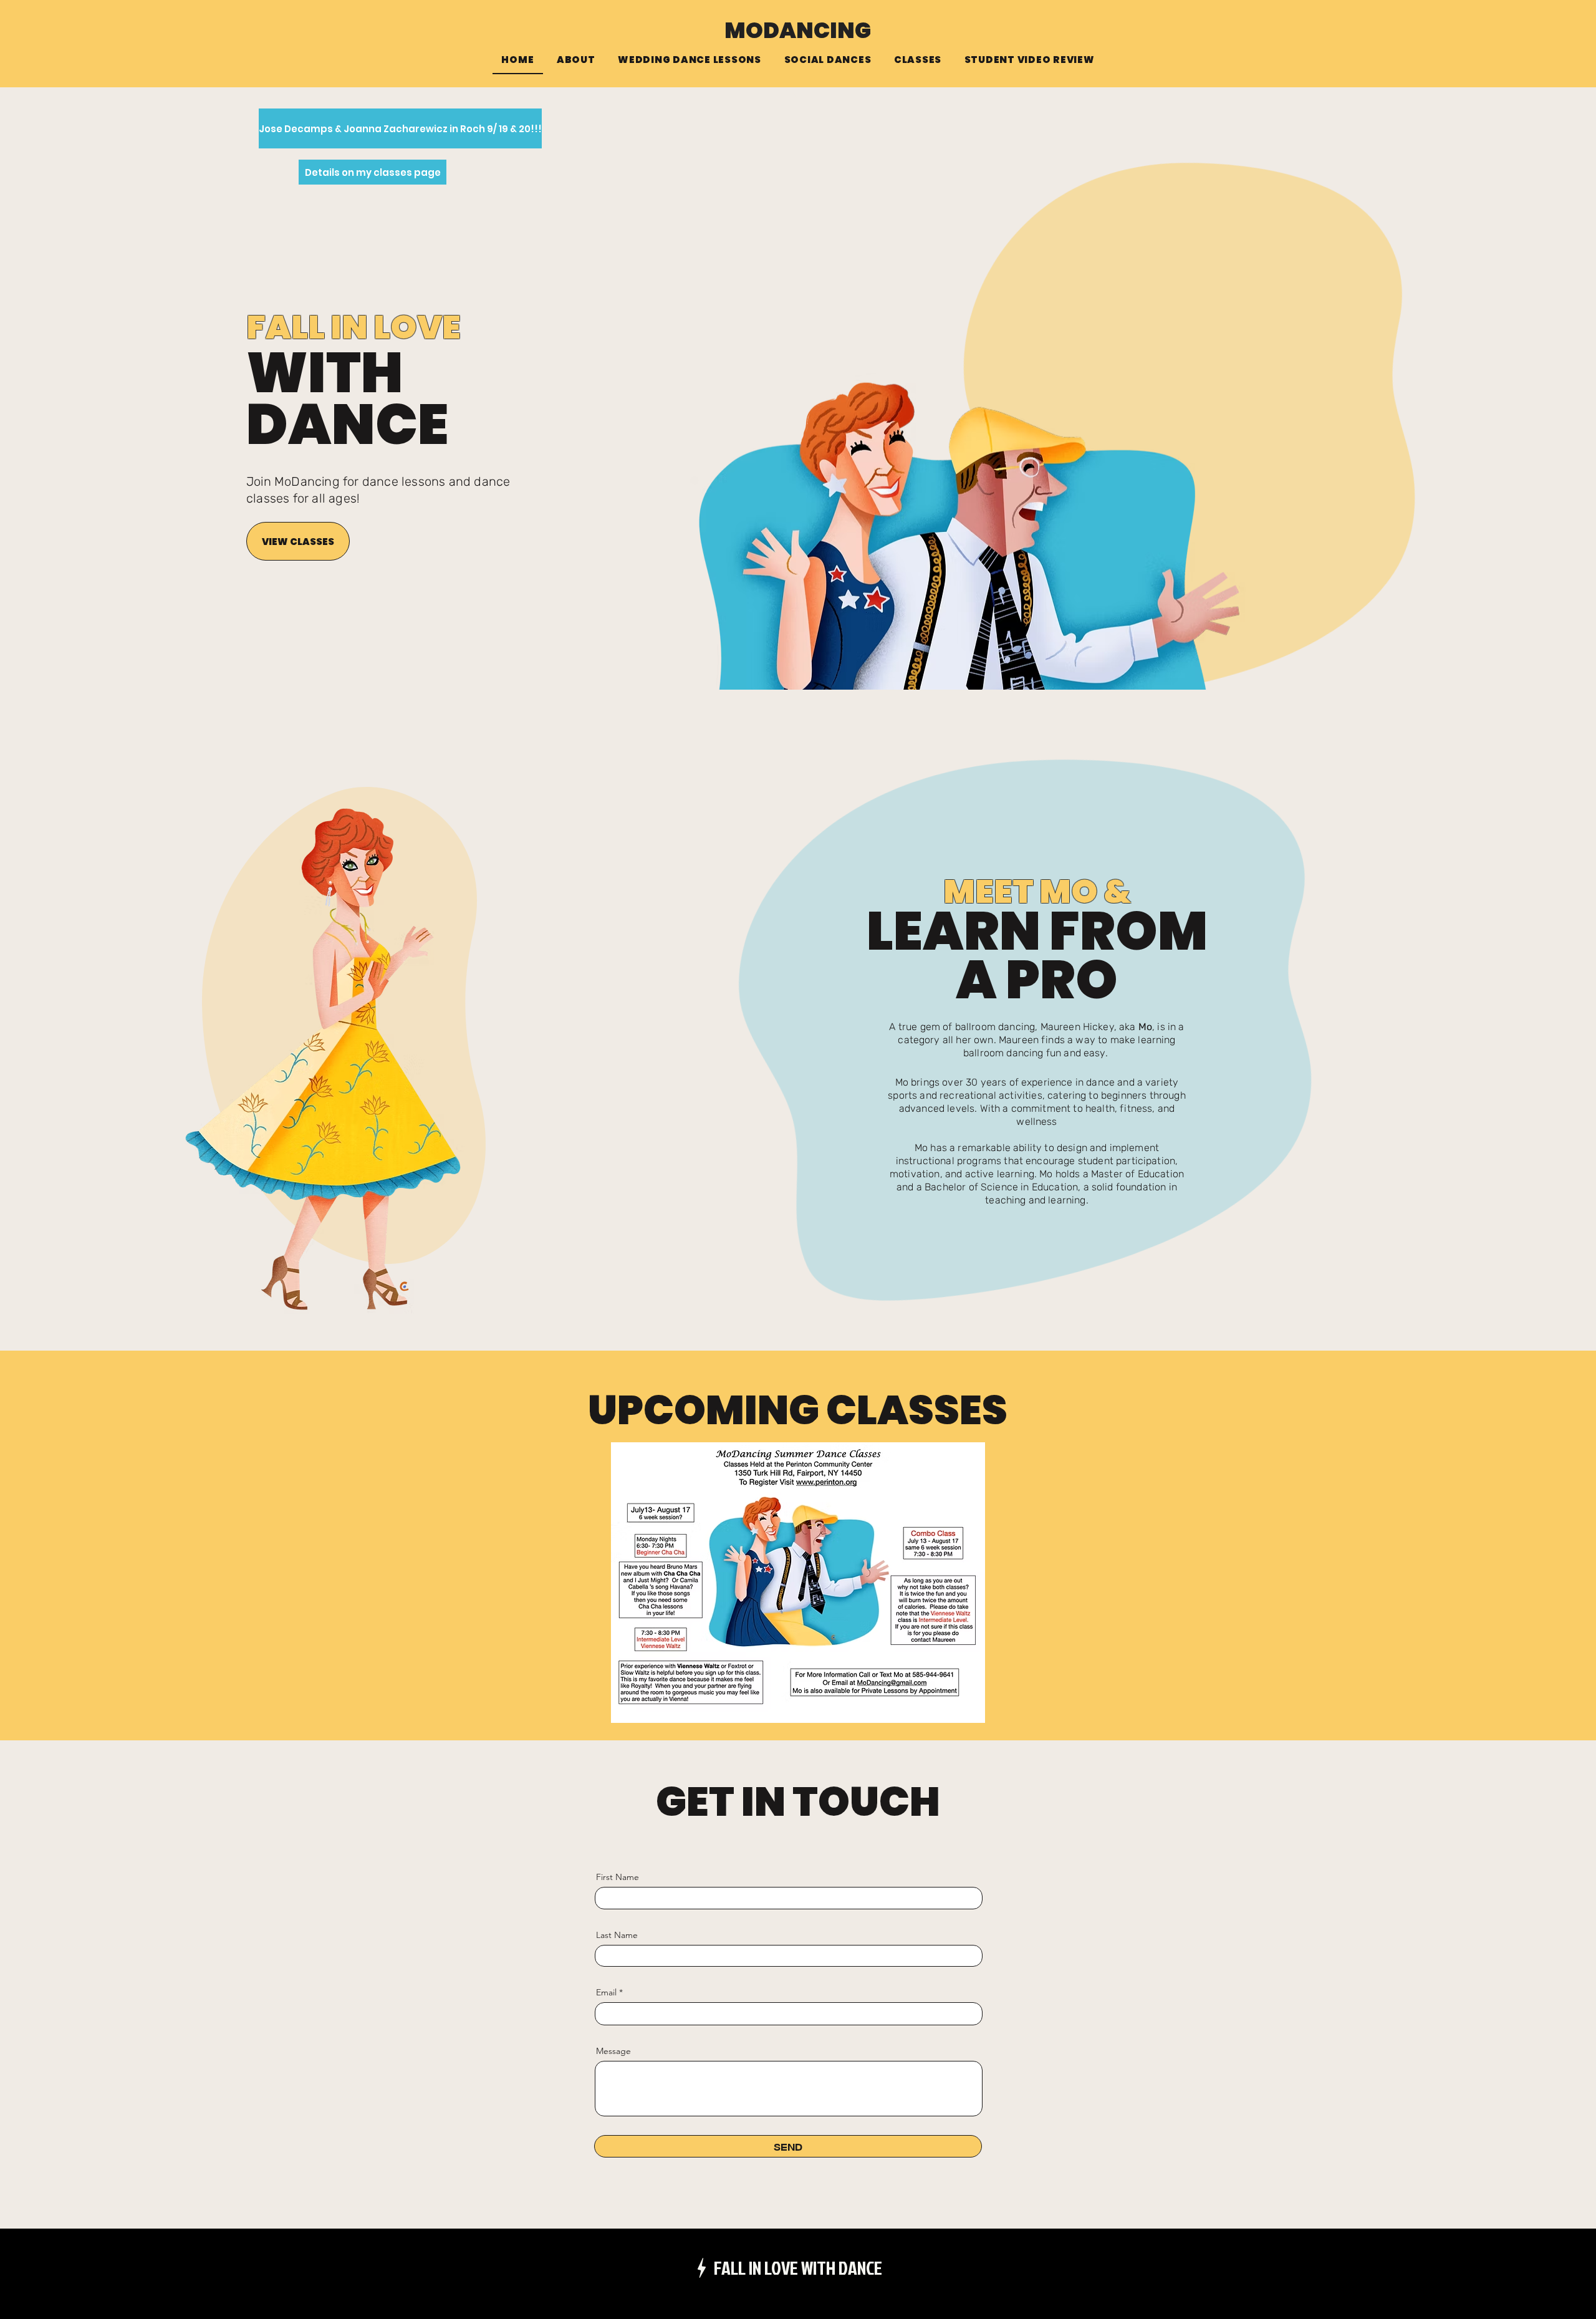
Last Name (617, 1935)
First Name (618, 1877)
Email (606, 1992)
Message (613, 2051)
